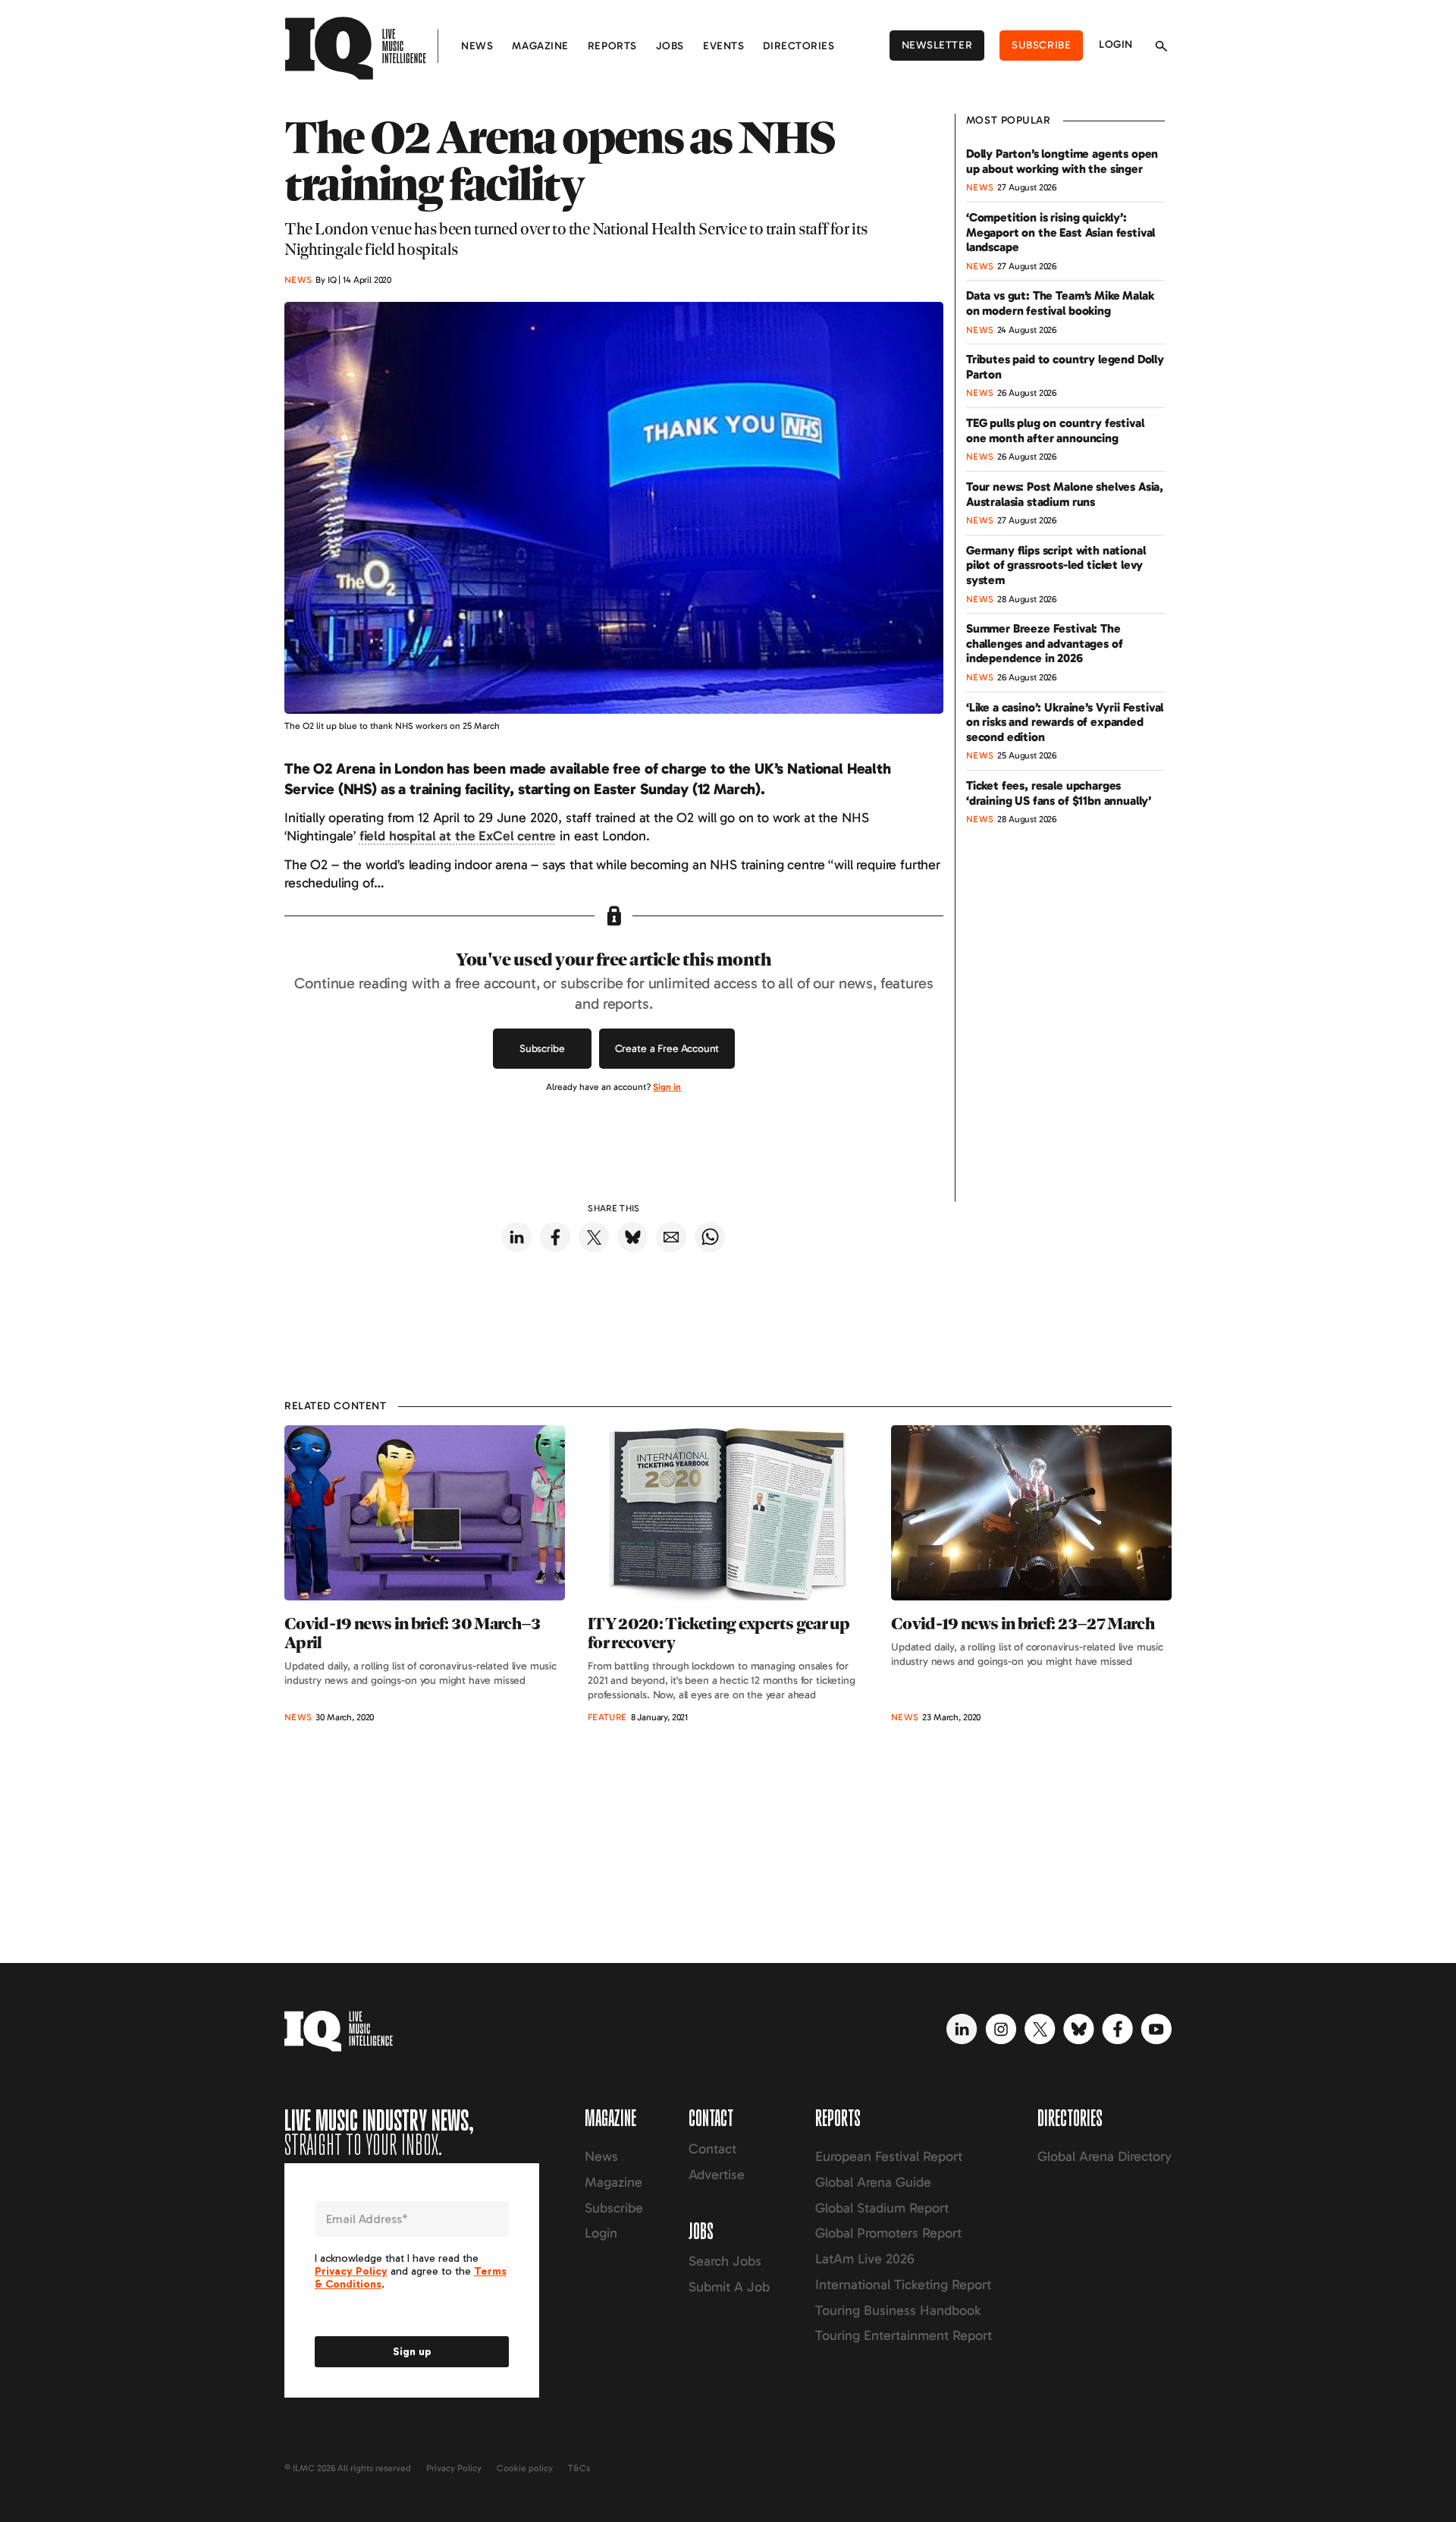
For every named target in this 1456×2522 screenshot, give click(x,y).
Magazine (540, 46)
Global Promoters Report (888, 2233)
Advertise (717, 2175)
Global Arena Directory (1105, 2156)
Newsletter (937, 45)
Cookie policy (525, 2468)
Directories (799, 46)
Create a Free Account (667, 1049)
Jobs (670, 46)
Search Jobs (725, 2261)
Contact (712, 2149)
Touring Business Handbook (898, 2310)
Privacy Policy (454, 2468)
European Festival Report (889, 2156)
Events (723, 46)
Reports (612, 46)
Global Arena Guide (873, 2182)
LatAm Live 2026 (865, 2259)
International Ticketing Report (903, 2285)
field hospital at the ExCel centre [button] (458, 836)
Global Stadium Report (882, 2208)
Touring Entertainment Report (904, 2335)
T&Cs (579, 2468)
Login (1116, 44)
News (477, 46)
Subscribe (1041, 45)
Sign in (667, 1087)
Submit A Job (729, 2287)
